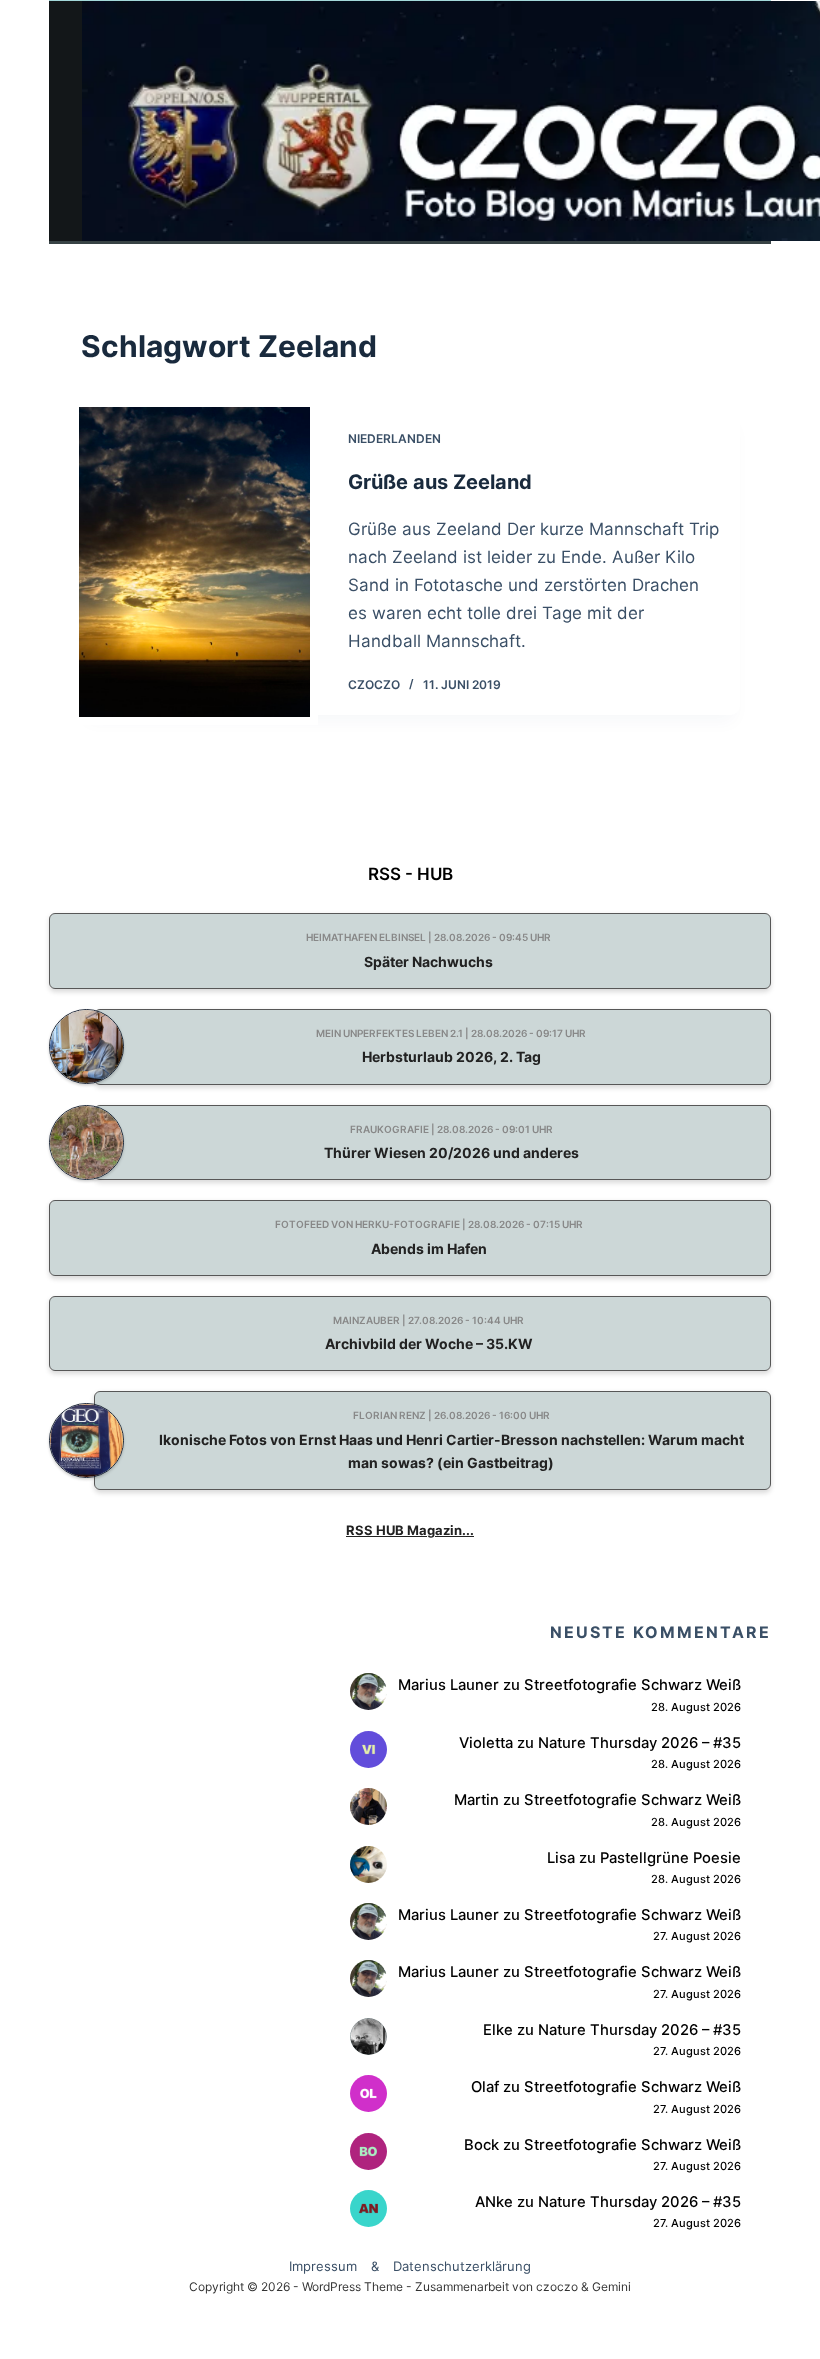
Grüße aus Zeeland (440, 482)
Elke (498, 2030)
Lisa (561, 1858)
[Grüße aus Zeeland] (195, 562)
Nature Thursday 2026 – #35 (639, 1743)
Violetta (486, 1743)
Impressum (323, 2266)
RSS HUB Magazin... (410, 1530)
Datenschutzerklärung (462, 2266)
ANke (494, 2202)
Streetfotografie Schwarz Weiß (632, 1685)
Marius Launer (448, 1685)
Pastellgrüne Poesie (670, 1858)
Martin (476, 1800)
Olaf (485, 2087)
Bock (481, 2145)
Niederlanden (394, 438)
